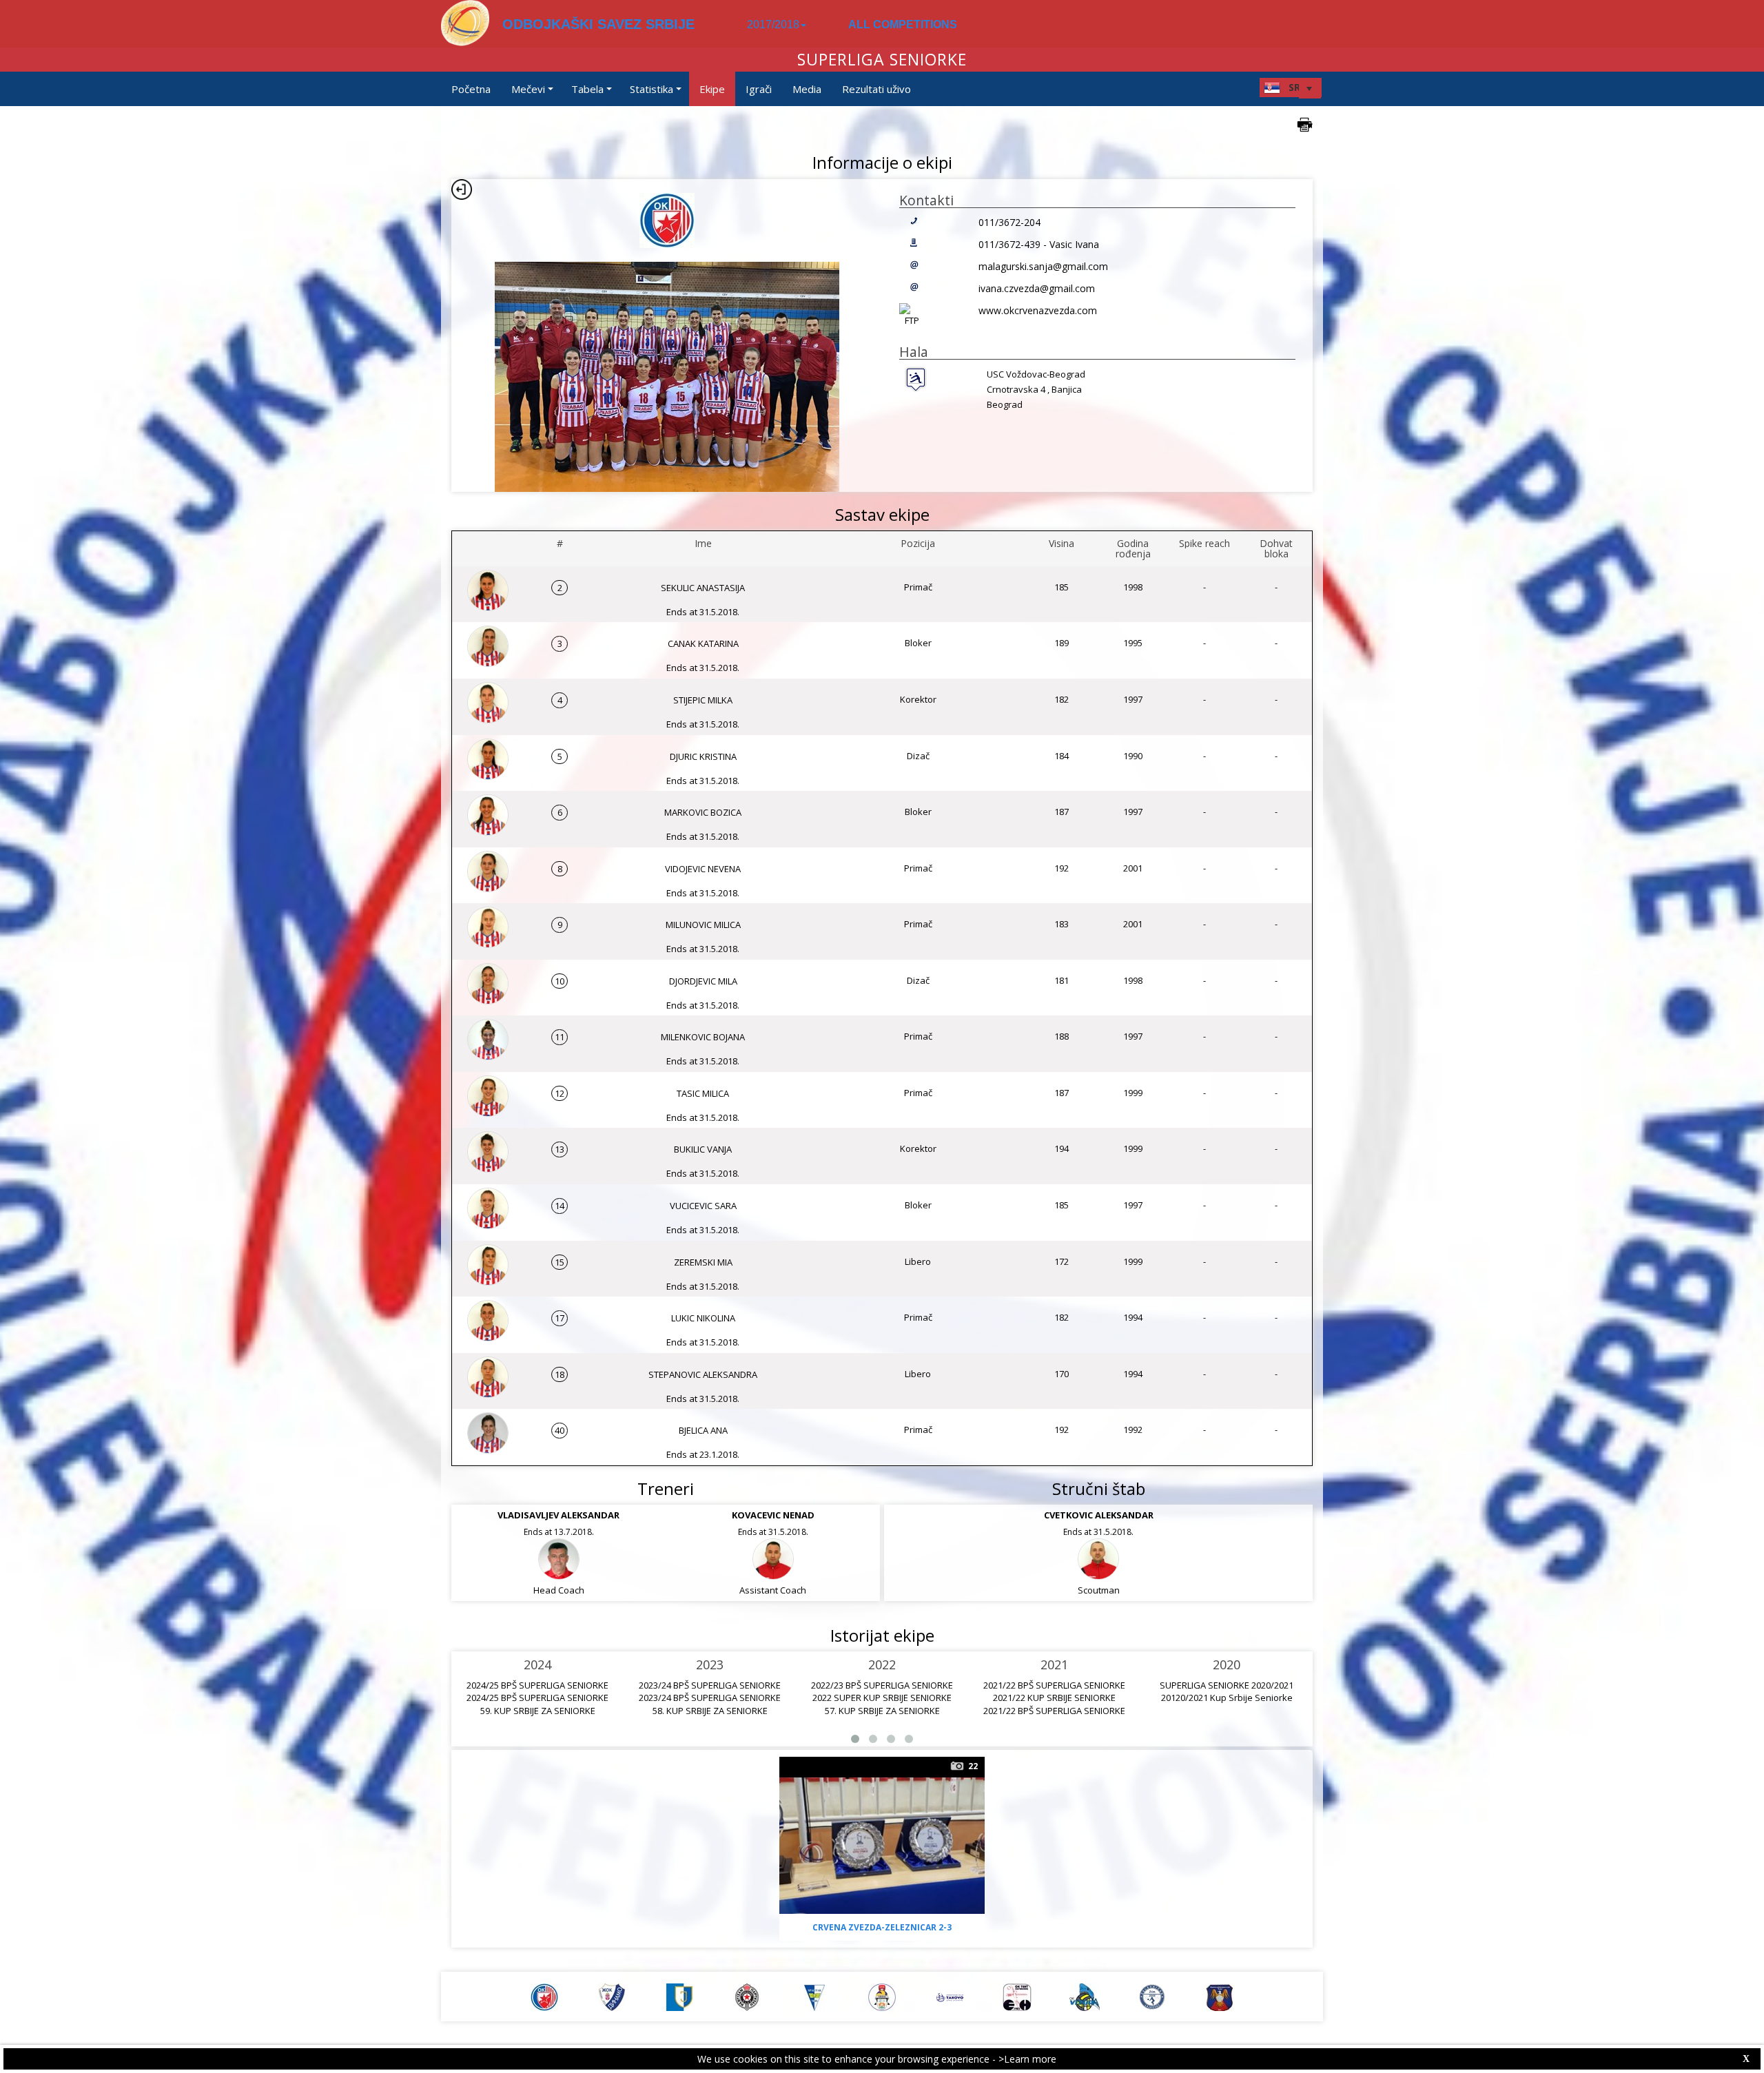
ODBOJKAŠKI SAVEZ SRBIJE (598, 24)
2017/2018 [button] (773, 24)
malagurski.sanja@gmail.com (1043, 266)
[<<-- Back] (462, 189)
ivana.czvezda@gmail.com (1037, 288)
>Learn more (1027, 2059)
